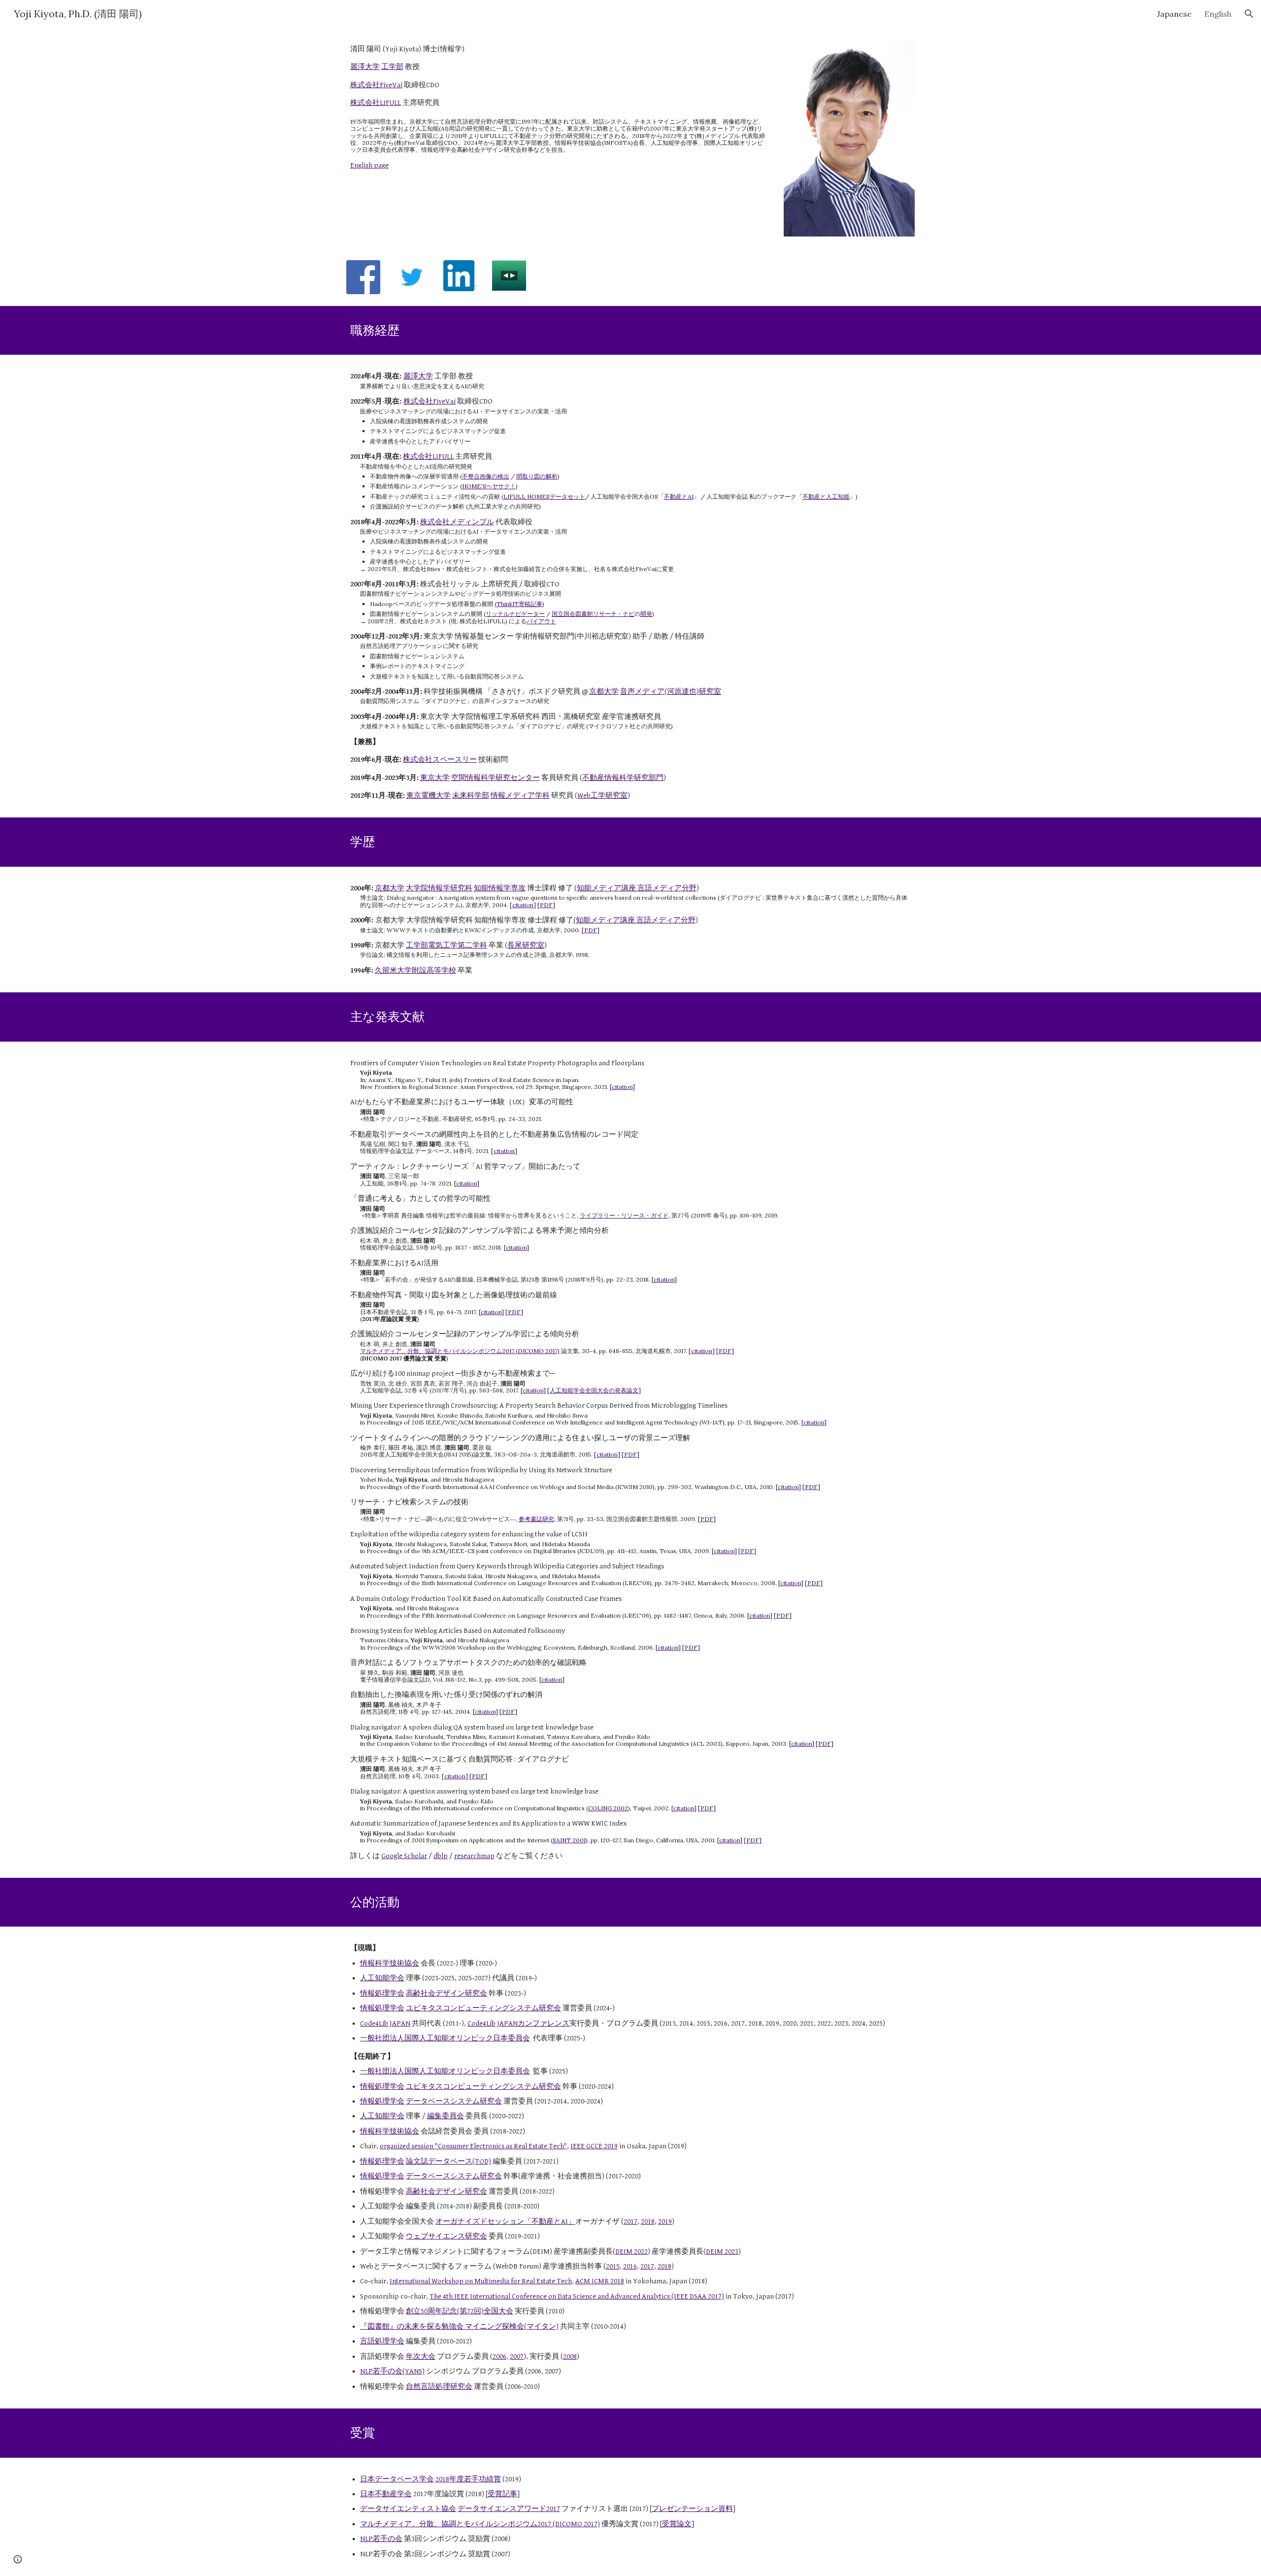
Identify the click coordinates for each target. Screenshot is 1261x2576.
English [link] (1218, 14)
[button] (1249, 14)
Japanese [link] (1174, 14)
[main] (558, 107)
